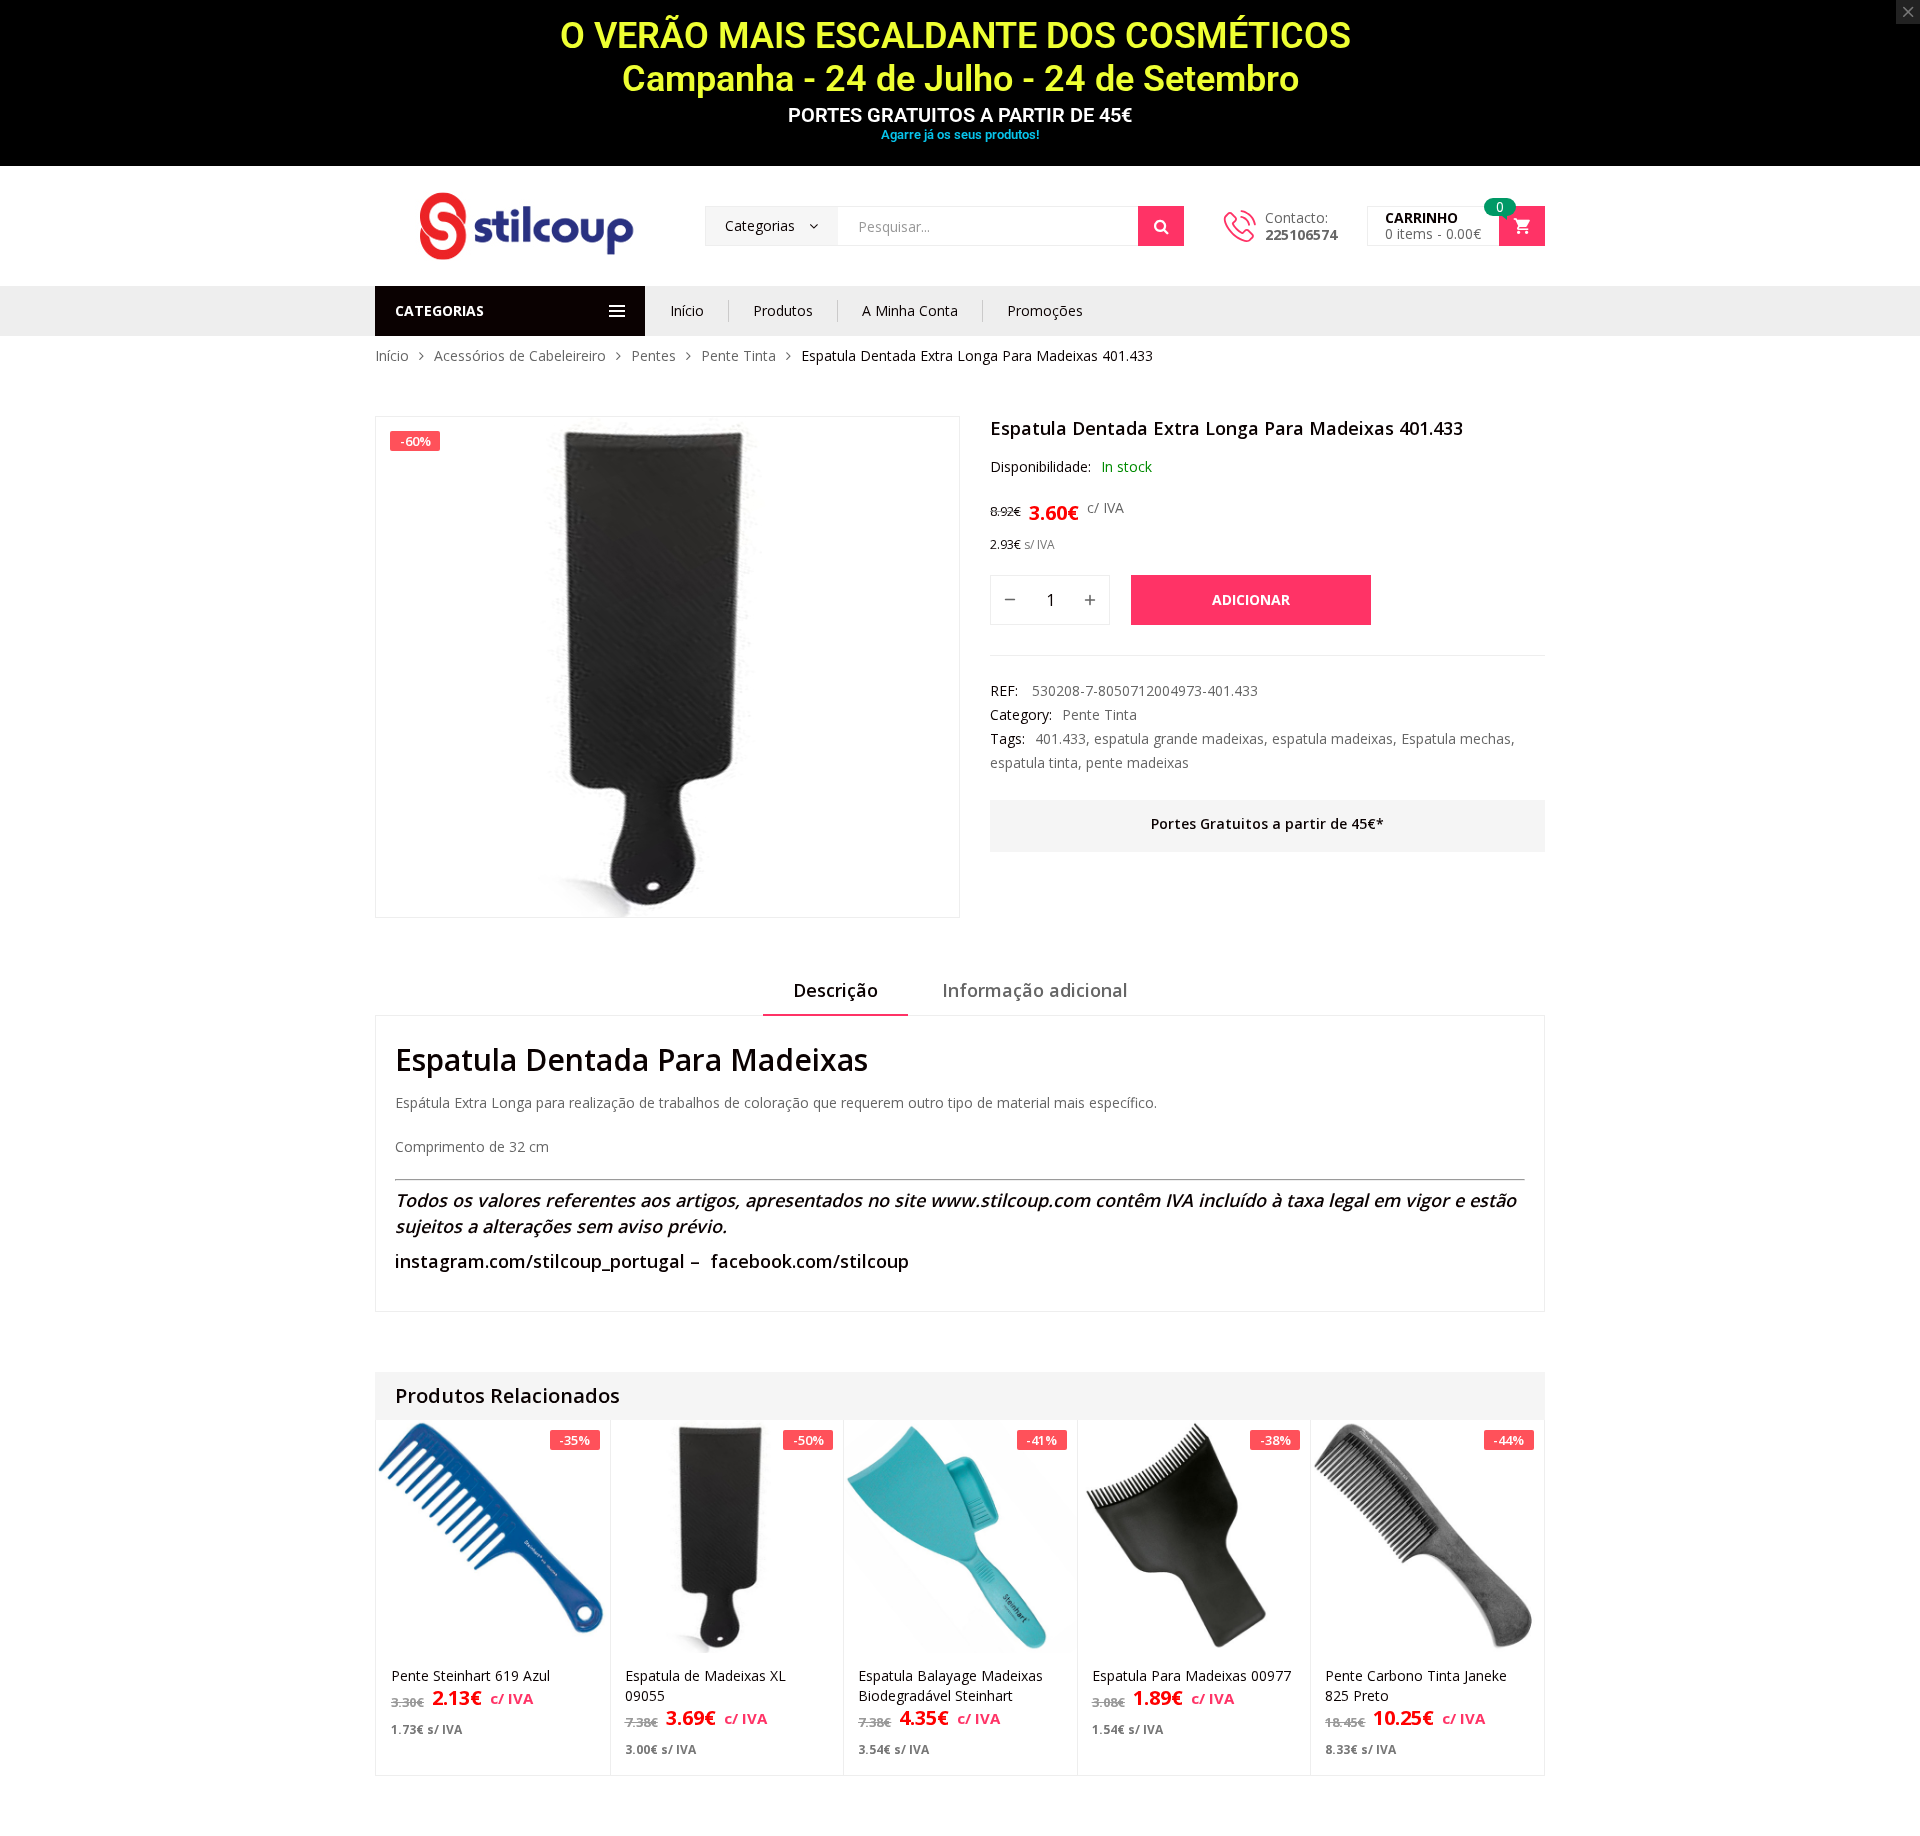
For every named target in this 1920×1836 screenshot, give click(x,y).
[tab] (835, 997)
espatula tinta (1034, 762)
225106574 (1301, 234)
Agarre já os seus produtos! (960, 134)
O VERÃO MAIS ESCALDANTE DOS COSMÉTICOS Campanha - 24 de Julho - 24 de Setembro (960, 57)
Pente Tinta (738, 355)
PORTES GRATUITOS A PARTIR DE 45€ (960, 115)
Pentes (653, 355)
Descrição (835, 990)
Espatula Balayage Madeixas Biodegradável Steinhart (950, 1685)
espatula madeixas (1332, 738)
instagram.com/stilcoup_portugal (540, 1261)
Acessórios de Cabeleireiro (520, 355)
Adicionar (1251, 599)
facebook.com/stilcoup (809, 1261)
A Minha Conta (910, 310)
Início (687, 310)
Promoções (1045, 310)
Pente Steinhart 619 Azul (470, 1675)
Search (1161, 226)
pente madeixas (1137, 762)
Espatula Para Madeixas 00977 (1191, 1675)
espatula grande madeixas (1179, 738)
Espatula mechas (1456, 738)
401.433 (1060, 738)
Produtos (783, 310)
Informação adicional (1035, 990)
